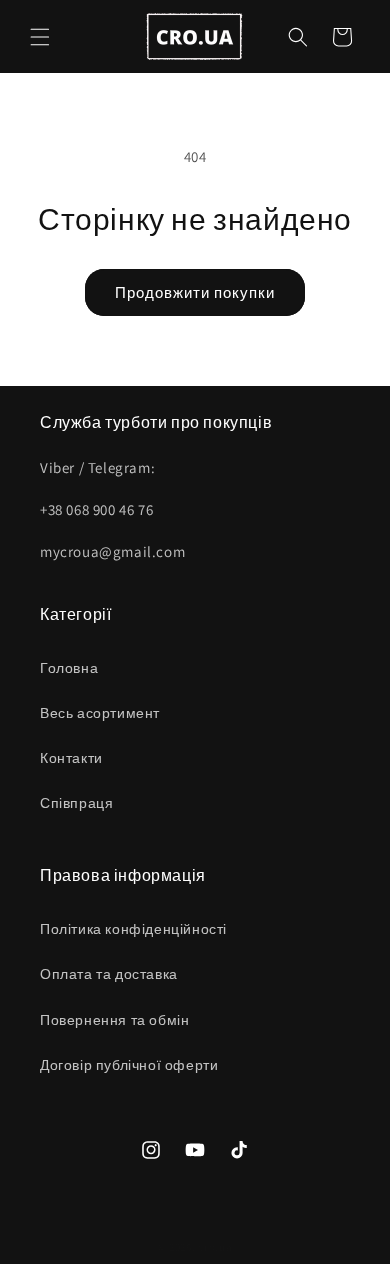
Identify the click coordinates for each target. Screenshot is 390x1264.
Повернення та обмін (114, 1020)
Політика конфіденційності (133, 929)
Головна (69, 668)
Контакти (71, 758)
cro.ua (215, 1247)
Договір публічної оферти (129, 1065)
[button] (40, 37)
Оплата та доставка (109, 974)
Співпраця (76, 803)
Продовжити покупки (195, 292)
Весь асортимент (100, 713)
